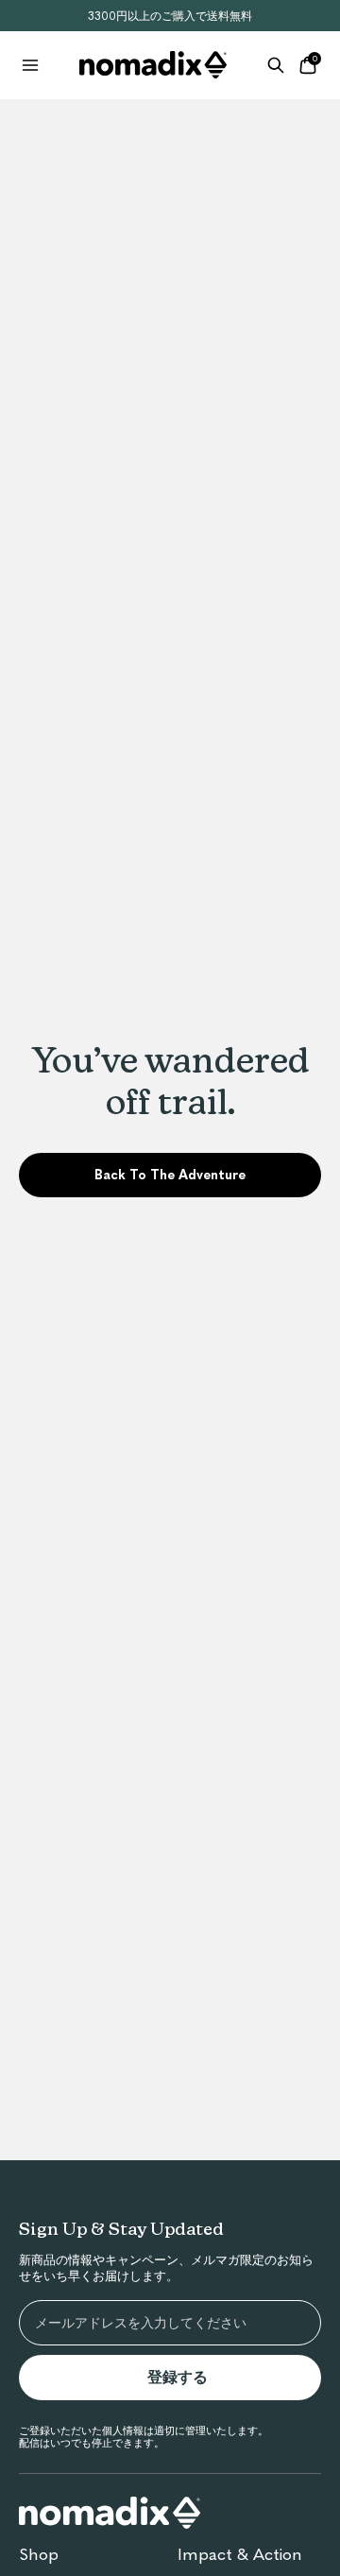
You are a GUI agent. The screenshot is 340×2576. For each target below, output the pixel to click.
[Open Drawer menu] (30, 65)
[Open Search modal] (276, 65)
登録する (185, 2378)
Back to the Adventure (170, 1175)
